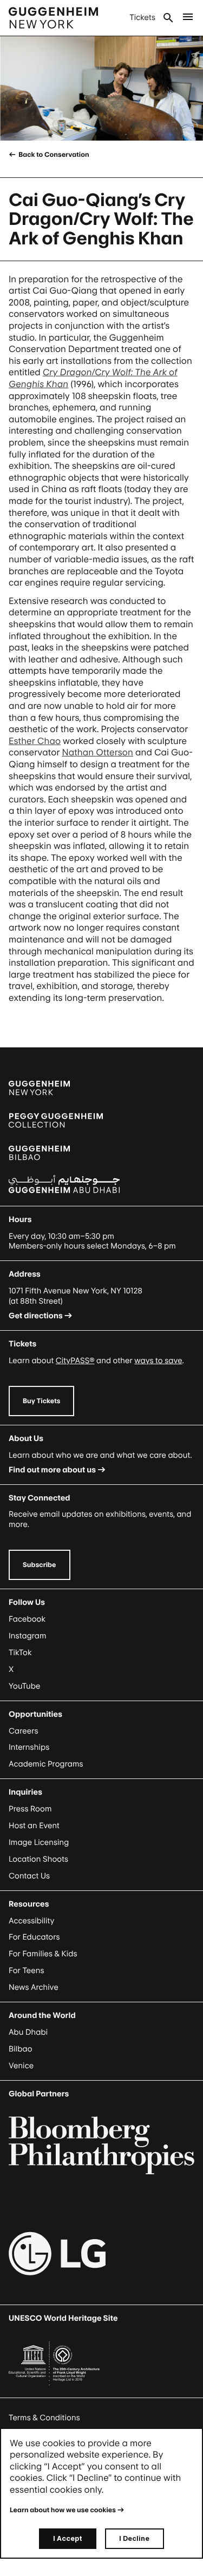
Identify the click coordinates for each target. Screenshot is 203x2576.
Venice (21, 2066)
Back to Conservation (53, 154)
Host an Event (34, 1826)
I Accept (68, 2538)
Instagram (28, 1636)
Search (168, 18)
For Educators (34, 1937)
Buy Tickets (41, 1401)
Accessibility (32, 1921)
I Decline (134, 2538)
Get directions (36, 1316)
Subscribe (40, 1565)
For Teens (26, 1971)
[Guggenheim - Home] (53, 18)
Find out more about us (52, 1470)
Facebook (27, 1619)
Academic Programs (46, 1764)
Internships (29, 1747)
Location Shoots (38, 1859)
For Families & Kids (43, 1954)
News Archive (34, 1987)
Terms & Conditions (44, 2418)
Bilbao (21, 2049)
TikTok (20, 1653)
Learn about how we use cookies (63, 2510)
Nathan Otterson (97, 752)
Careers (24, 1731)
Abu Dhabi (28, 2032)
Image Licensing (39, 1843)
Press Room (30, 1809)
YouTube (24, 1686)
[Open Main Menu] (188, 18)
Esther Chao (35, 741)
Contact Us (29, 1876)
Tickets (142, 18)
